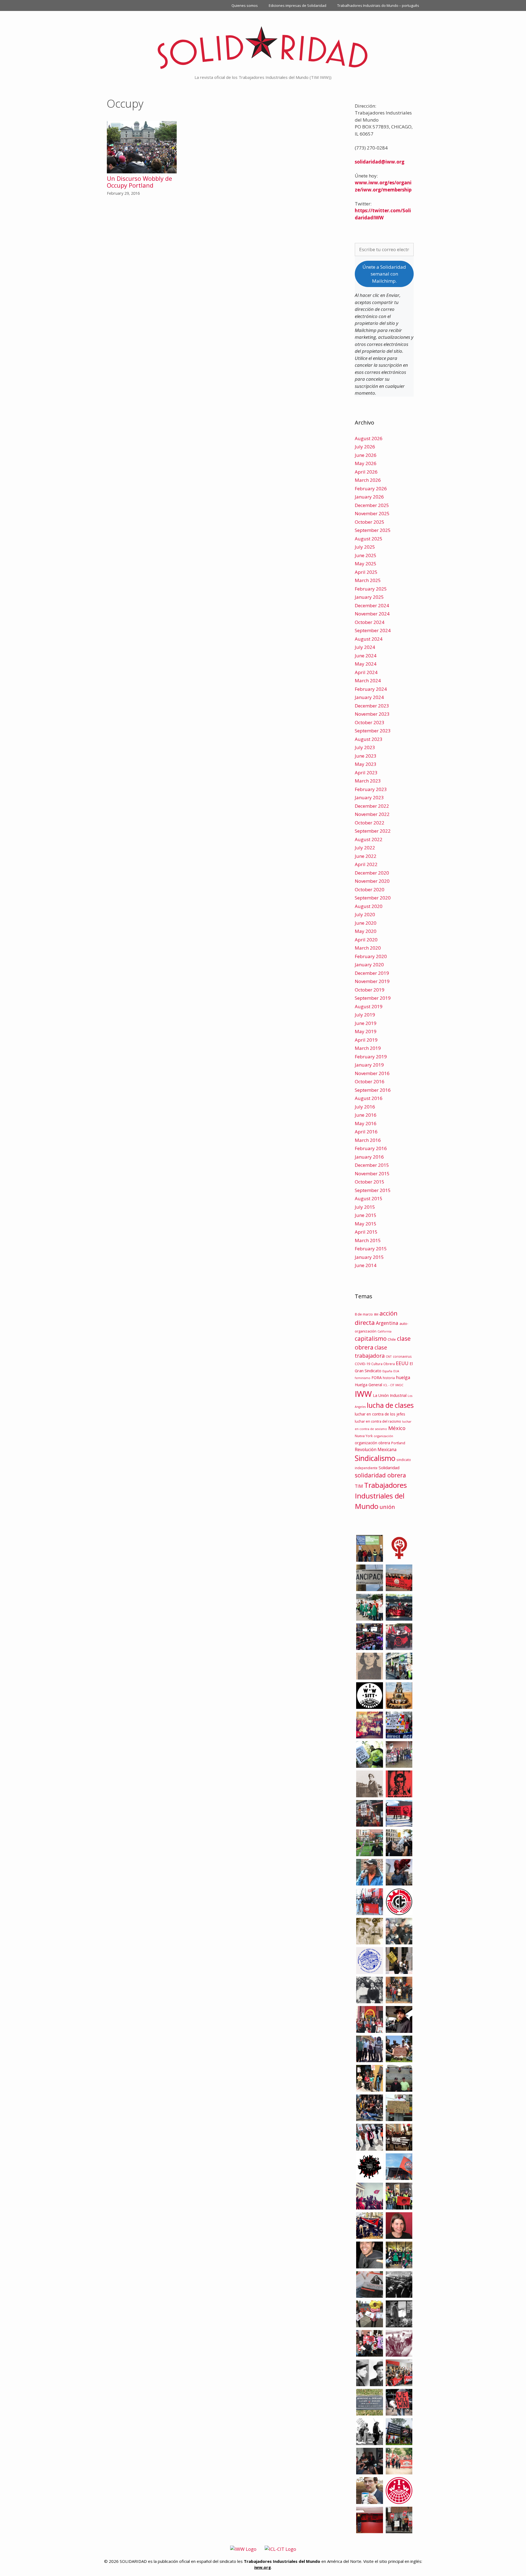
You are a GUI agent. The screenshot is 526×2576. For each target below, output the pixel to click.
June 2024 (366, 656)
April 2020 (366, 940)
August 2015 (369, 1198)
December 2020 (372, 873)
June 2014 (366, 1265)
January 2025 (369, 597)
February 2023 (371, 789)
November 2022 (372, 814)
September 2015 (373, 1190)
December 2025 (372, 505)
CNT (389, 1356)
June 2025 (366, 555)
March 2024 (368, 680)
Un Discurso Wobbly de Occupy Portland (139, 182)
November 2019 (372, 981)
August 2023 (369, 739)
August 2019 (369, 1006)
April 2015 (366, 1232)
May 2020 (366, 931)
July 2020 (365, 914)
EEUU (402, 1363)
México (397, 1428)
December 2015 (372, 1165)
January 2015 (369, 1257)
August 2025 (369, 539)
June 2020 (366, 923)
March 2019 (368, 1048)
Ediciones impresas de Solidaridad (298, 5)
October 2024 (370, 622)
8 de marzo (364, 1314)
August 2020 (369, 906)
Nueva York (364, 1436)
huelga (403, 1377)
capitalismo (371, 1338)
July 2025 (365, 547)
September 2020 (373, 898)
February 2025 (371, 589)
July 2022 (365, 848)
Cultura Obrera (383, 1364)
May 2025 (366, 564)
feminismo (363, 1378)
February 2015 (371, 1249)
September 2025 (373, 530)
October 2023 (370, 722)
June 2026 (366, 455)
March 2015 (368, 1240)
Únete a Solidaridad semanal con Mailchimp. (384, 274)
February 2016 (371, 1148)
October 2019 (370, 990)
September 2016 (373, 1090)
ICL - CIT (389, 1385)
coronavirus (402, 1356)
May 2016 (366, 1123)
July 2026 (365, 447)
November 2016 (372, 1073)
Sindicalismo (375, 1458)
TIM (359, 1486)
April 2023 (366, 773)
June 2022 (366, 856)
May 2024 (366, 664)
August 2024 (369, 639)
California (385, 1331)
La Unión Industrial (390, 1395)
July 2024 (365, 647)
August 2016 (369, 1098)
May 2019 (366, 1031)
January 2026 (369, 497)
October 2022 (370, 823)
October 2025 (370, 522)
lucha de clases (390, 1405)
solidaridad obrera (380, 1475)
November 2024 (372, 614)
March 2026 (368, 480)
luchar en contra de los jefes (380, 1414)
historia (389, 1378)
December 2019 (372, 973)
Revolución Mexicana (376, 1449)
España (387, 1371)
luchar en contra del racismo (378, 1421)
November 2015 (372, 1174)
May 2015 (366, 1224)
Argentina (387, 1323)
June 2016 (366, 1115)
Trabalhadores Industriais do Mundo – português (378, 5)
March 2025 (368, 580)
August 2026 (369, 438)
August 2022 (369, 839)
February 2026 (371, 488)
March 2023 (368, 781)
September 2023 (373, 731)
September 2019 (373, 998)
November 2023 (372, 714)
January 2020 (369, 965)
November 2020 (372, 881)
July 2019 (365, 1015)
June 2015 (366, 1215)
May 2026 (366, 463)
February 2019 (371, 1057)
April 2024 (366, 672)
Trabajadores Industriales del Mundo (381, 1496)
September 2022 (373, 831)
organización (383, 1436)
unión (387, 1507)
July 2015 (365, 1207)
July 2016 (365, 1107)
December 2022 (372, 806)
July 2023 (365, 747)
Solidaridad (389, 1468)
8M (376, 1314)
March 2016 (368, 1140)
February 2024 (371, 689)
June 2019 (366, 1023)
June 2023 (366, 756)
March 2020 (368, 948)
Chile (392, 1339)
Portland (398, 1443)
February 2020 (371, 956)
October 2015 (370, 1182)
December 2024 (372, 605)
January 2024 (369, 697)
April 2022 (366, 864)
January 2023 (369, 797)
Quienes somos (245, 5)
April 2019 (366, 1040)
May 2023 (366, 764)
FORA (377, 1377)
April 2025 (366, 572)
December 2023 (372, 706)
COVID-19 (362, 1364)
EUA (396, 1371)
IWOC (399, 1385)
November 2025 (372, 513)
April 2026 (366, 472)
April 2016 (366, 1132)
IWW (363, 1394)
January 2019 (369, 1065)
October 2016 (370, 1081)
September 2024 (373, 630)
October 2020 (370, 889)
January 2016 (369, 1157)
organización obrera (372, 1443)
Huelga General (368, 1385)
